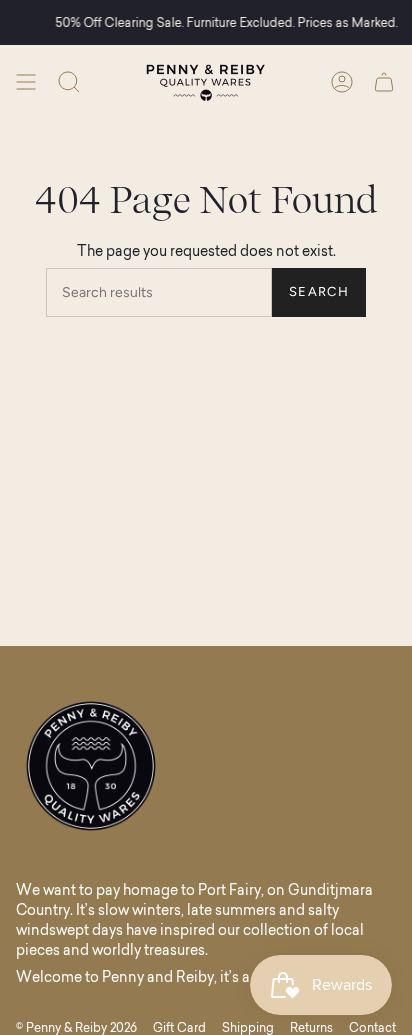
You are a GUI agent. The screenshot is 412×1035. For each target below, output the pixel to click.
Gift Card (179, 1027)
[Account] (342, 81)
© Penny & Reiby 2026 (76, 1027)
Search (319, 291)
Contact (372, 1027)
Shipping (248, 1027)
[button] (69, 81)
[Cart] (384, 81)
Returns (311, 1027)
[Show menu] (26, 81)
